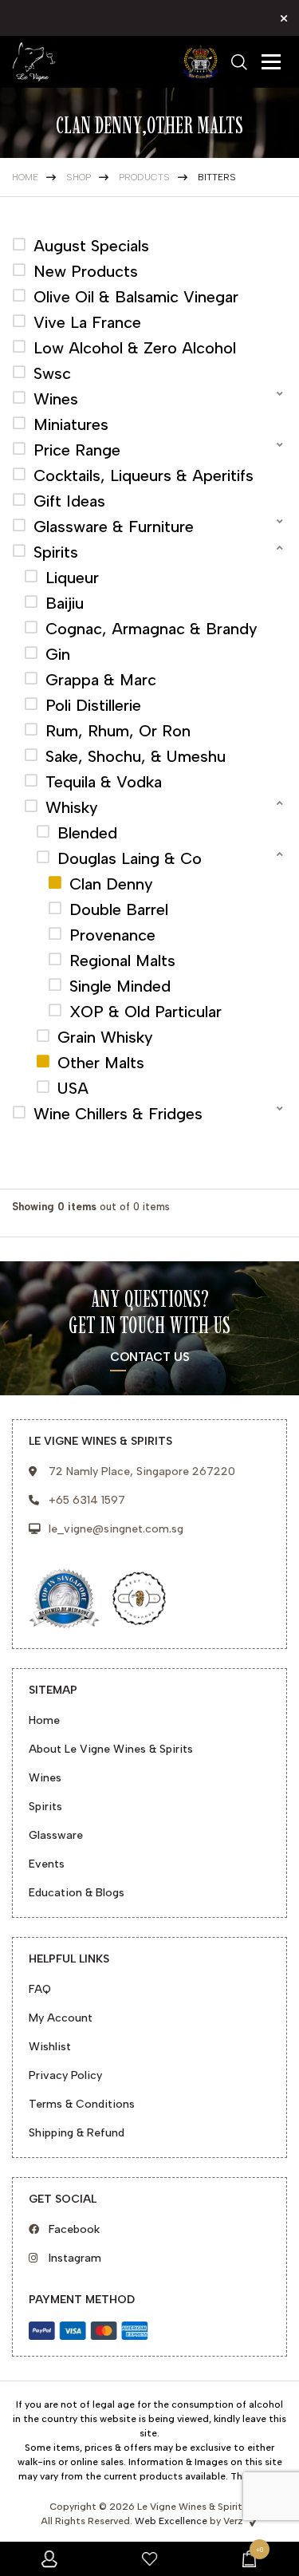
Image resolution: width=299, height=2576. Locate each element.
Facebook (74, 2229)
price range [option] (77, 450)
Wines (45, 1778)
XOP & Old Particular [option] (146, 1012)
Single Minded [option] (120, 986)
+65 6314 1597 (87, 1500)
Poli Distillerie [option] (93, 705)
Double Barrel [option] (119, 909)
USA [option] (73, 1088)
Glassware (56, 1835)
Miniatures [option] (71, 424)
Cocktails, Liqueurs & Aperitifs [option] (144, 475)
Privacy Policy (65, 2075)
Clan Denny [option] (111, 884)
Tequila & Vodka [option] (104, 782)
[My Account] (50, 2559)
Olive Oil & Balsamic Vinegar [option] (136, 297)
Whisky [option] (72, 807)
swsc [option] (52, 373)
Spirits (45, 1807)
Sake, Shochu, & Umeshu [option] (136, 756)
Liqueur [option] (72, 578)
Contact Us (150, 1358)
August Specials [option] (91, 246)
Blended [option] (87, 833)
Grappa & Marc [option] (101, 680)
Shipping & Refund (77, 2133)
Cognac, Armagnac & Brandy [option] (151, 629)
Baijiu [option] (65, 603)
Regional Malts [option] (122, 961)
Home (44, 1720)
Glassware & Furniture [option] (114, 527)
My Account (61, 2018)
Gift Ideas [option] (69, 501)
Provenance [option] (112, 935)
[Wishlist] (149, 2559)
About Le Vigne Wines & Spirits (111, 1749)
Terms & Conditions (82, 2104)
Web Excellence (171, 2521)
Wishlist (50, 2047)
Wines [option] (56, 399)
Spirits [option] (56, 552)
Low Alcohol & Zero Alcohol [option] (135, 348)
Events (47, 1864)
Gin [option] (58, 654)
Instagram (75, 2258)
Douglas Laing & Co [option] (130, 858)
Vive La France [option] (87, 322)
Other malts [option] (101, 1063)
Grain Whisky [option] (105, 1037)
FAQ (40, 1989)
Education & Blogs (77, 1893)
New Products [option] (86, 271)
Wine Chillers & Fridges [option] (118, 1114)
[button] (149, 399)
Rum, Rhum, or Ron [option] (118, 731)
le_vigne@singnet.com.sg (116, 1529)
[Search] (239, 62)
